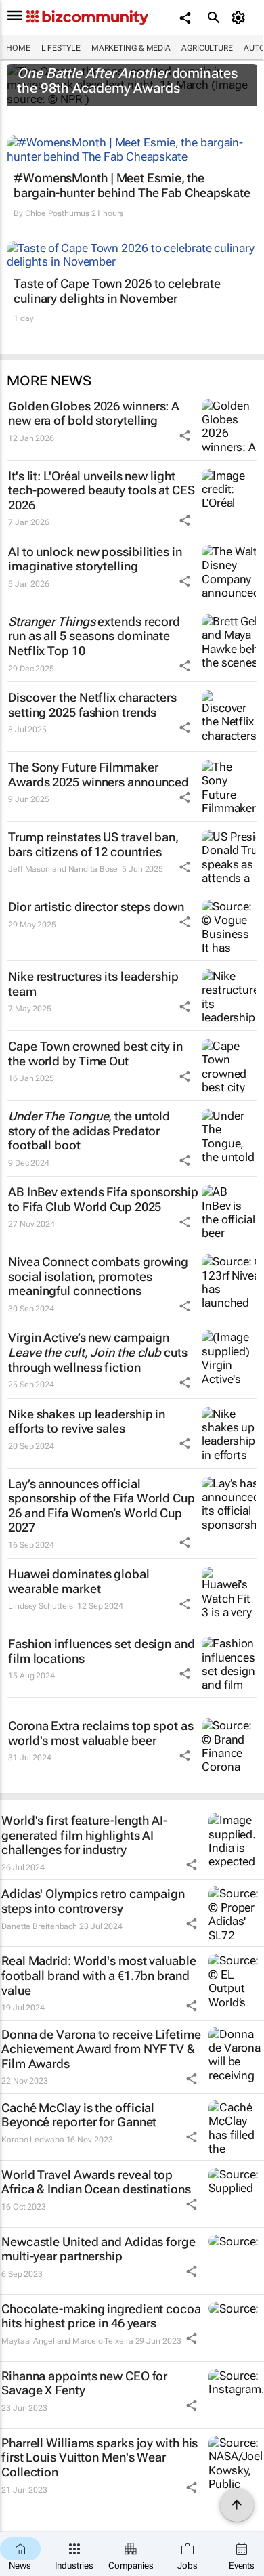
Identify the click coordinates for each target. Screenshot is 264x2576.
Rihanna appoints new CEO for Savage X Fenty (84, 2383)
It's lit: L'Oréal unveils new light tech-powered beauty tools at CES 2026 (102, 490)
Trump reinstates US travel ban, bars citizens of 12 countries (93, 844)
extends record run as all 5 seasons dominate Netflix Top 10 (94, 636)
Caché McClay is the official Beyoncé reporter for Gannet (79, 2115)
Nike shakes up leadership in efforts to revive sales (87, 1421)
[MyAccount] (241, 18)
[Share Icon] (185, 436)
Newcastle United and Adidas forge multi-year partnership (98, 2249)
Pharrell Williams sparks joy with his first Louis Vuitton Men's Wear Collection (100, 2457)
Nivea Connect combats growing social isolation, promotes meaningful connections (98, 1276)
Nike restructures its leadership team (93, 984)
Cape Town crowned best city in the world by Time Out (95, 1054)
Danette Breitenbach (39, 1926)
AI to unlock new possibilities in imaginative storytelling (95, 559)
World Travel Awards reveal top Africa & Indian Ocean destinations (96, 2182)
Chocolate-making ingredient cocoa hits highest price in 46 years (101, 2316)
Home (18, 48)
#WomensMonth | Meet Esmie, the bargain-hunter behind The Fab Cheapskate (132, 185)
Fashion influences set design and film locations (102, 1651)
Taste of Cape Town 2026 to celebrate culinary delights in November (117, 291)
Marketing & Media (131, 48)
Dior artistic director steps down (96, 907)
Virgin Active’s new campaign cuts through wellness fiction (98, 1352)
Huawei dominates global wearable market (79, 1581)
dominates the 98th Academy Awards (127, 81)
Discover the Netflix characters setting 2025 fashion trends (92, 705)
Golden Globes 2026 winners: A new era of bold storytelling (94, 414)
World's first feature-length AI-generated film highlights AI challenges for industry (84, 1835)
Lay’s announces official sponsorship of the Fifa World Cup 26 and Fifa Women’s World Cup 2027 (102, 1506)
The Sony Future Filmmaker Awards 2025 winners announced (98, 775)
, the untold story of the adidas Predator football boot (89, 1131)
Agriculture (207, 48)
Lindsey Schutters (41, 1606)
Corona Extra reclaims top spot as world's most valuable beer (101, 1733)
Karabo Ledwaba (33, 2140)
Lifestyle (61, 48)
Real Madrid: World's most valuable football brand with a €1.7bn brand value (99, 1975)
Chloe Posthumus (58, 213)
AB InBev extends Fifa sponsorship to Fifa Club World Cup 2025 (103, 1199)
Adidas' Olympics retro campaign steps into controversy (93, 1901)
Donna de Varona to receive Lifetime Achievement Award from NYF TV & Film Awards (101, 2049)
